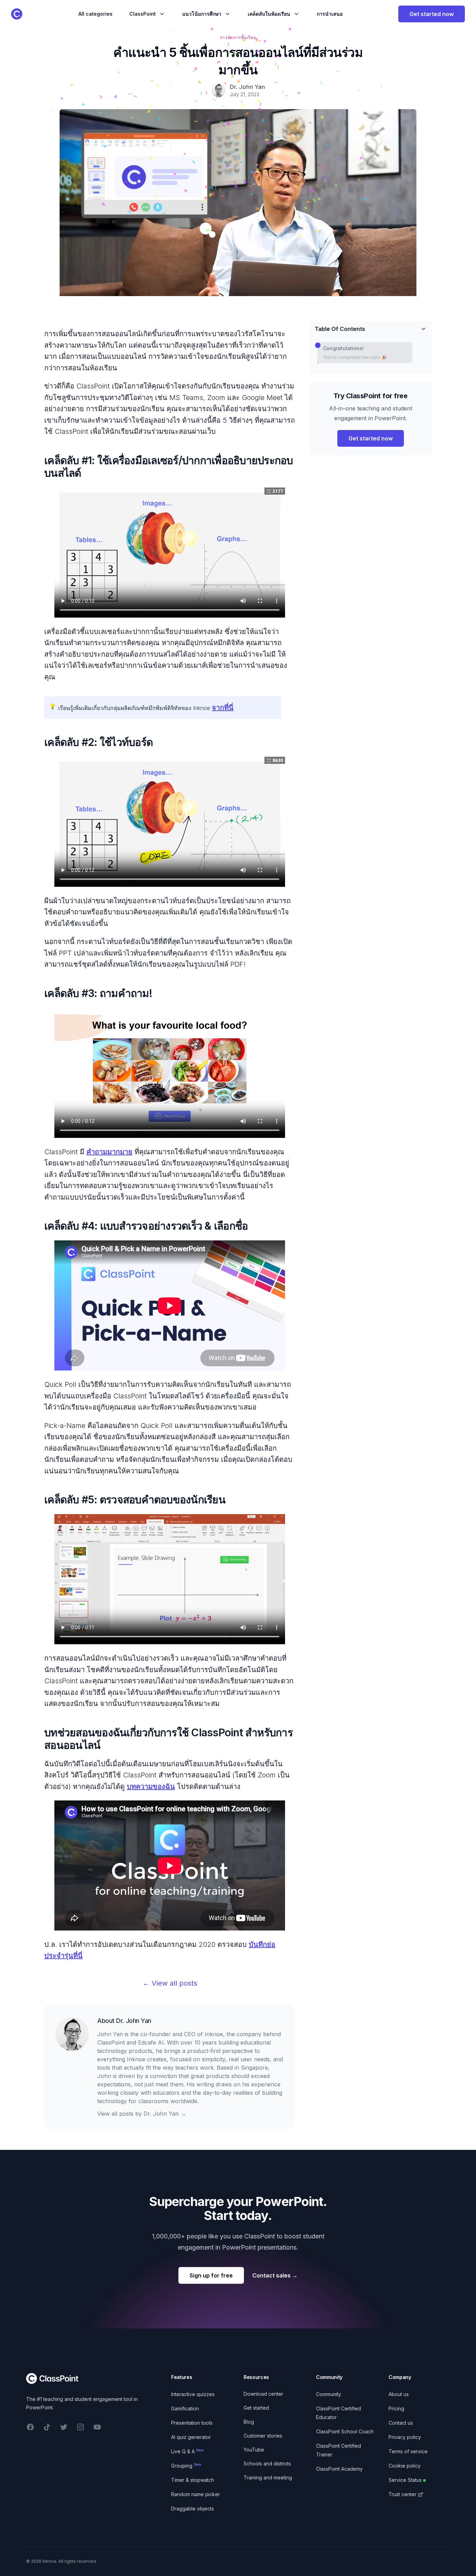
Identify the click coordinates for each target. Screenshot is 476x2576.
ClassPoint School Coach (345, 2431)
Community (329, 2394)
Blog (249, 2422)
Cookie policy (405, 2466)
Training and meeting (268, 2477)
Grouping (186, 2466)
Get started (256, 2408)
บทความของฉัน (151, 1786)
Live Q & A (187, 2451)
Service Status (405, 2480)
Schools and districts (267, 2464)
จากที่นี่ (223, 708)
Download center (263, 2394)
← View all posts (170, 1983)
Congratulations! (343, 348)
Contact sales (275, 2275)
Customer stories (263, 2436)
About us (399, 2394)
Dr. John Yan (134, 2021)
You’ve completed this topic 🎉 (355, 357)
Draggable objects (193, 2509)
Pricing (396, 2408)
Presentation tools (192, 2423)
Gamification (185, 2408)
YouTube (254, 2450)
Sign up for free (211, 2275)
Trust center (402, 2494)
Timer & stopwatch (193, 2480)
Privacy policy (405, 2437)
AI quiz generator (191, 2437)
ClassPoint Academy (339, 2469)
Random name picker (195, 2494)
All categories (95, 14)
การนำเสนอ (330, 14)
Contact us (401, 2423)
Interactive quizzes (193, 2394)
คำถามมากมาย (109, 1152)
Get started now (432, 14)
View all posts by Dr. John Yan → (142, 2114)
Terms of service (408, 2451)
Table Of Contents (340, 329)
